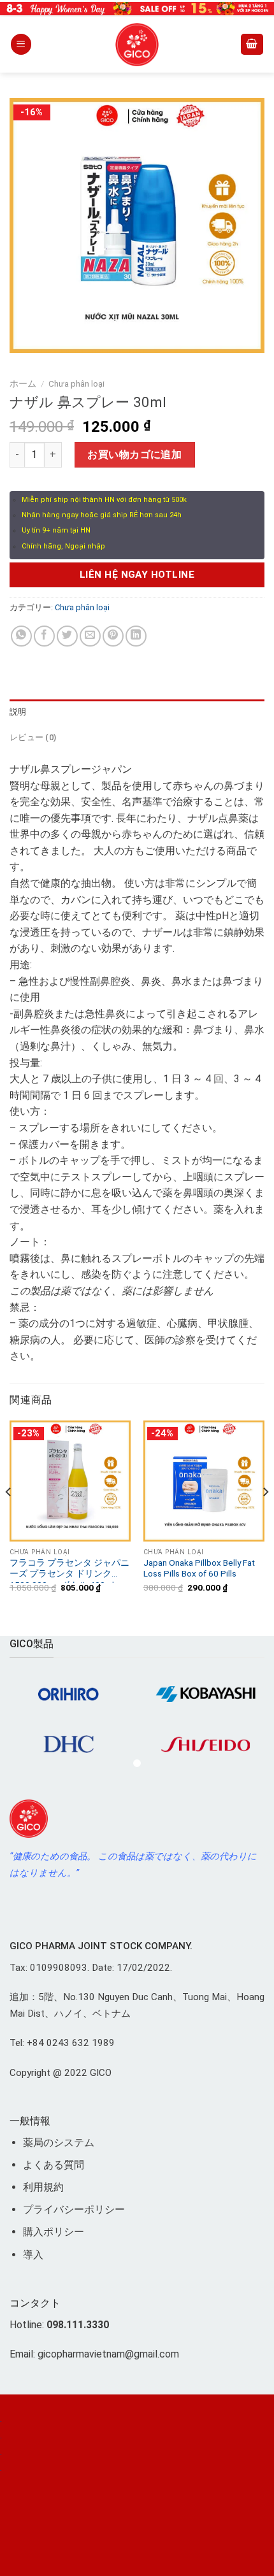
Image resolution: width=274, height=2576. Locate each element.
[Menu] (21, 44)
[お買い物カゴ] (252, 44)
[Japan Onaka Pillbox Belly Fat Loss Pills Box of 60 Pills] (204, 1481)
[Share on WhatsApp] (21, 636)
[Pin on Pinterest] (113, 636)
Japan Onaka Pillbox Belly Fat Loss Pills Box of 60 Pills (199, 1568)
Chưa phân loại (76, 383)
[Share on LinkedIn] (136, 636)
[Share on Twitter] (67, 636)
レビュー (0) (33, 737)
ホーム (23, 383)
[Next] (265, 1517)
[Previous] (9, 1517)
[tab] (137, 712)
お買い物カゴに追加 (134, 454)
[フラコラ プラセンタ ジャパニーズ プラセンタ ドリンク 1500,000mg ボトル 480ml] (70, 1481)
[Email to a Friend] (90, 636)
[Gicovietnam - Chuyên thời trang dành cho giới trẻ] (137, 45)
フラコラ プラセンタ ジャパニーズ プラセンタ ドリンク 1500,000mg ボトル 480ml (69, 1570)
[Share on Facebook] (44, 636)
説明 (18, 712)
